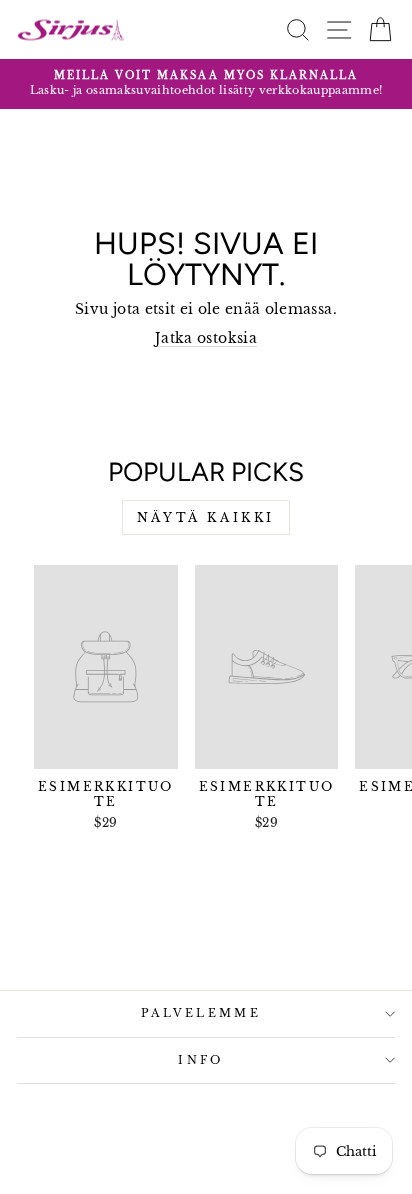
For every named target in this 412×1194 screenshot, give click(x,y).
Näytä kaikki (206, 517)
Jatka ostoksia (206, 338)
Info (200, 1060)
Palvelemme (201, 1013)
